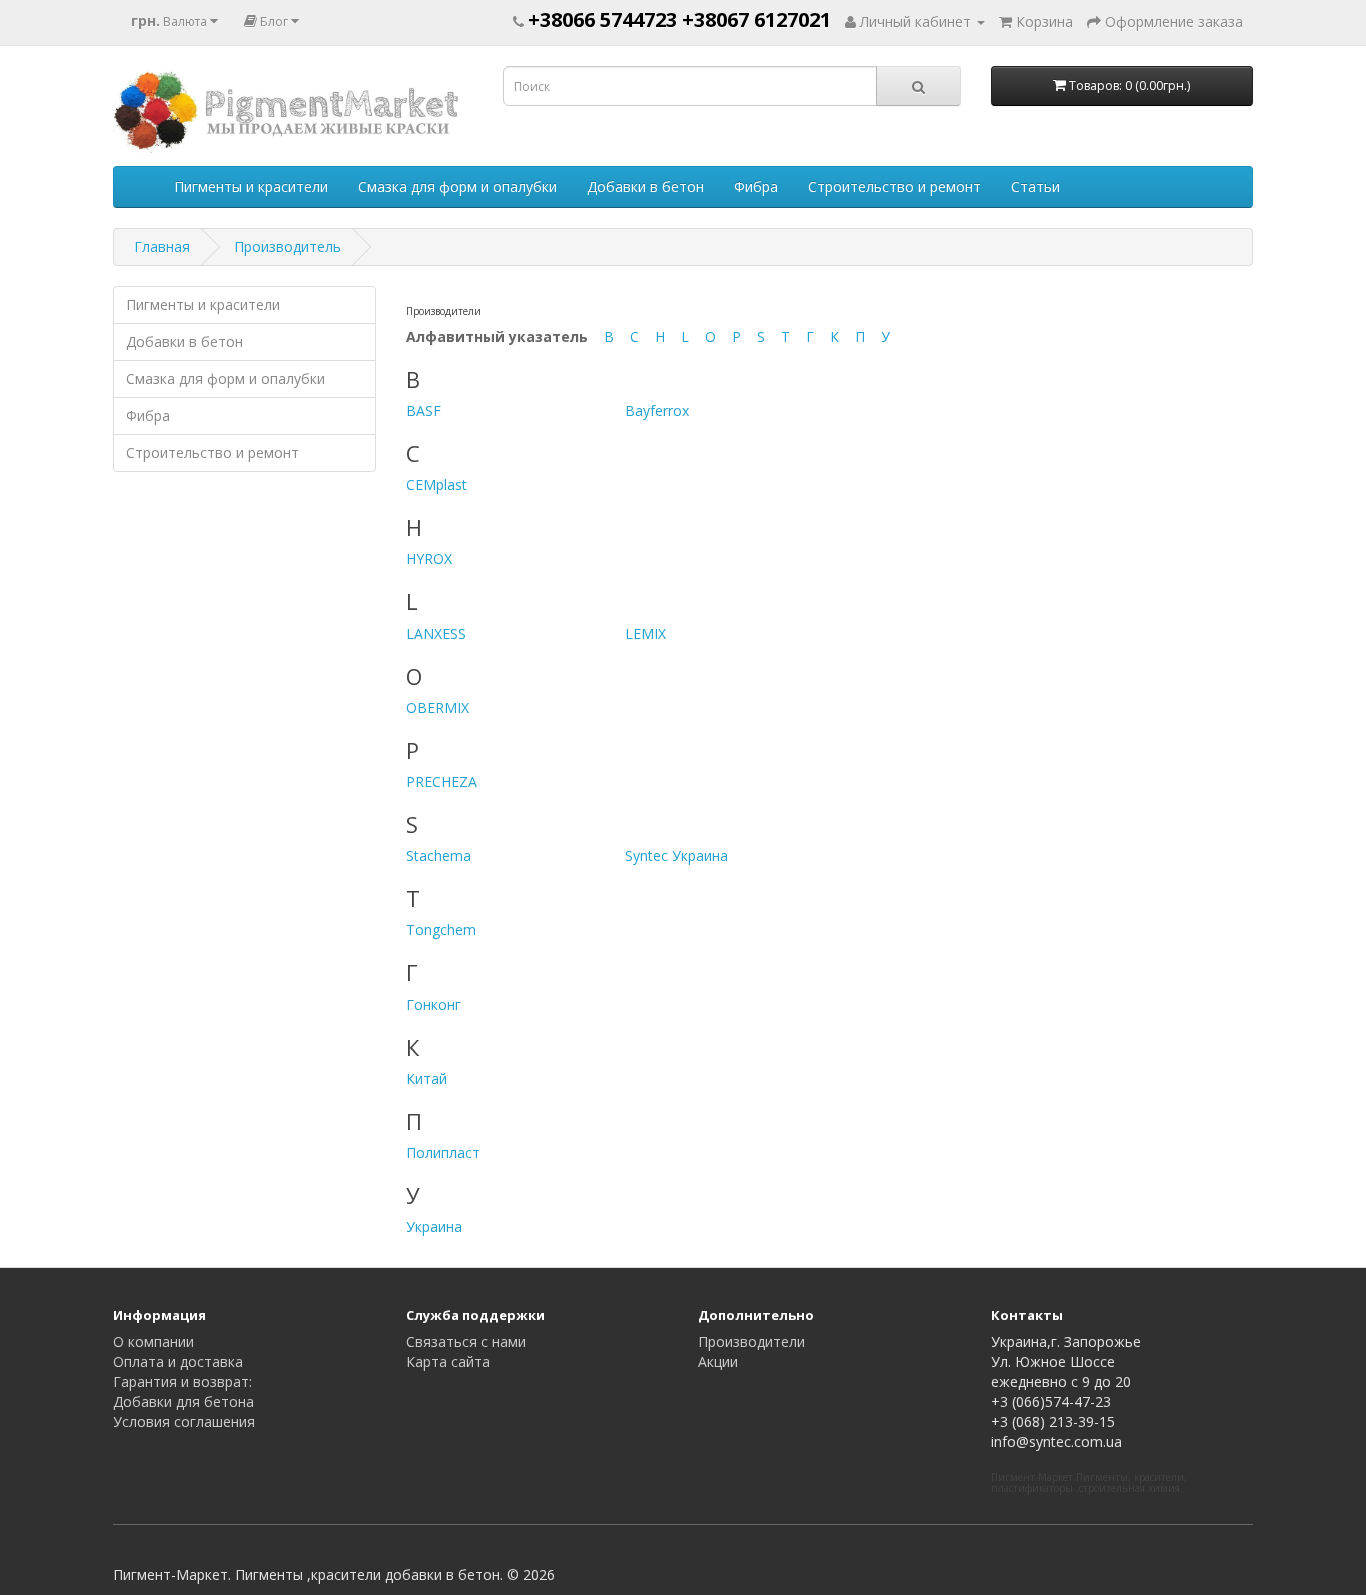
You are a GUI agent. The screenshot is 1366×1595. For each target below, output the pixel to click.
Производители (751, 1341)
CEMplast (436, 484)
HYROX (429, 558)
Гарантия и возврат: (182, 1381)
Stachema (438, 855)
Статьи (1035, 186)
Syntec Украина (676, 855)
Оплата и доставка (178, 1361)
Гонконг (433, 1004)
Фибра (756, 186)
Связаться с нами (466, 1341)
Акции (718, 1361)
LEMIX (645, 633)
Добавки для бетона (183, 1401)
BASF (423, 410)
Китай (426, 1078)
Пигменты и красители (251, 186)
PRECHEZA (441, 781)
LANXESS (436, 633)
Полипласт (443, 1152)
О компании (153, 1341)
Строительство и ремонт (894, 186)
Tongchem (441, 929)
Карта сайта (448, 1361)
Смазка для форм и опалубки (457, 186)
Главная (162, 246)
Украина (434, 1226)
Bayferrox (657, 410)
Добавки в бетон (645, 186)
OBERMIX (437, 707)
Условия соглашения (184, 1421)
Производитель (287, 246)
